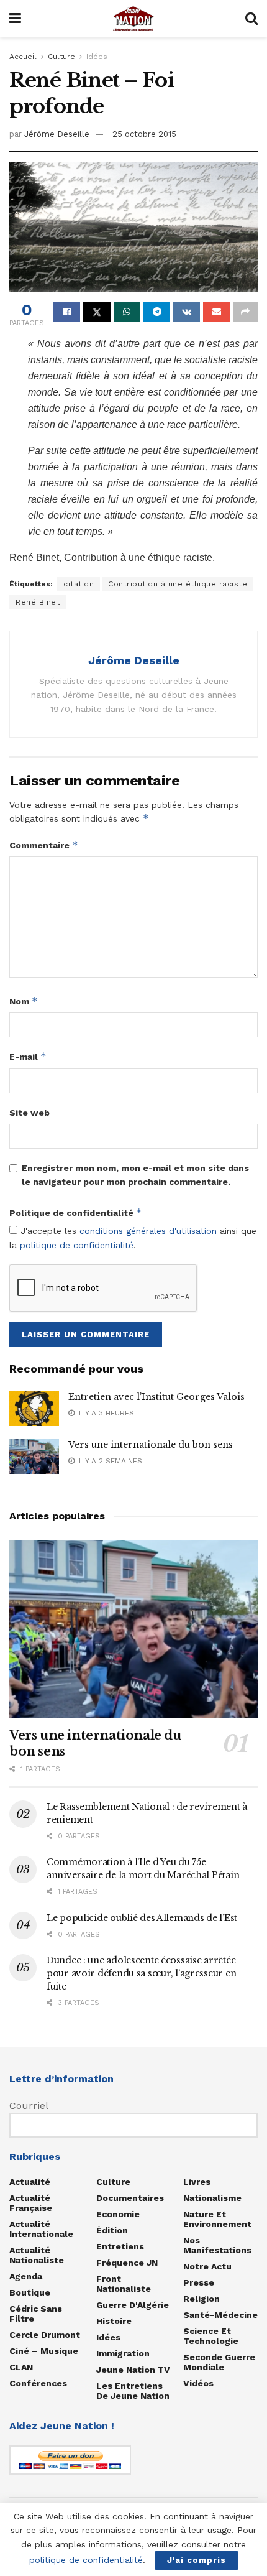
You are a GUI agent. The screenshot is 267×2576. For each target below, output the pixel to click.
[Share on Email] (216, 312)
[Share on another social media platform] (246, 312)
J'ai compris (197, 2560)
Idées (97, 57)
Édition (112, 2230)
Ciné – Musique (44, 2351)
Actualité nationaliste (37, 2255)
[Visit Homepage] (133, 19)
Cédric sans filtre (36, 2314)
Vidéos (198, 2383)
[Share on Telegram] (157, 312)
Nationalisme (212, 2198)
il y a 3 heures (104, 1413)
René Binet (38, 602)
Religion (201, 2299)
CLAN (21, 2367)
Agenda (26, 2276)
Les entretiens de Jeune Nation (133, 2391)
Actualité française (31, 2203)
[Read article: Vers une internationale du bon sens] (34, 1456)
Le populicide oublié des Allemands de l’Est (142, 1918)
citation (79, 584)
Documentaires (130, 2198)
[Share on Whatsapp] (127, 312)
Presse (199, 2282)
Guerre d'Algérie (133, 2305)
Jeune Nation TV (133, 2370)
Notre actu (207, 2266)
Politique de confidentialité (76, 1212)
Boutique (30, 2292)
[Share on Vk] (187, 312)
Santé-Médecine (220, 2315)
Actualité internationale (41, 2229)
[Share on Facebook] (67, 312)
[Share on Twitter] (97, 312)
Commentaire (44, 845)
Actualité (30, 2182)
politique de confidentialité (77, 1245)
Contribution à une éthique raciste (178, 584)
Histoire (114, 2321)
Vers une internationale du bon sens (151, 1445)
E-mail (28, 1056)
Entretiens (120, 2246)
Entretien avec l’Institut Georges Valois (156, 1397)
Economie (118, 2214)
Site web (29, 1113)
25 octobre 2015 (144, 134)
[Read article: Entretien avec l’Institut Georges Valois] (34, 1408)
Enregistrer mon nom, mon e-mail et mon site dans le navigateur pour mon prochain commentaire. (135, 1175)
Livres (197, 2182)
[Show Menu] (15, 19)
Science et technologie (211, 2336)
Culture (61, 57)
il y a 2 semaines (108, 1461)
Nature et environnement (217, 2219)
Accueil (23, 57)
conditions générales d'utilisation (148, 1231)
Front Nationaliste (124, 2284)
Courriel (29, 2106)
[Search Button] (251, 19)
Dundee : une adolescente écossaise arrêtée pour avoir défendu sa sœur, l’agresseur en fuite (141, 1973)
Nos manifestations (217, 2245)
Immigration (123, 2353)
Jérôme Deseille (57, 134)
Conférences (38, 2383)
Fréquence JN (127, 2263)
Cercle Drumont (45, 2335)
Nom (24, 1001)
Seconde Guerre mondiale (219, 2362)
